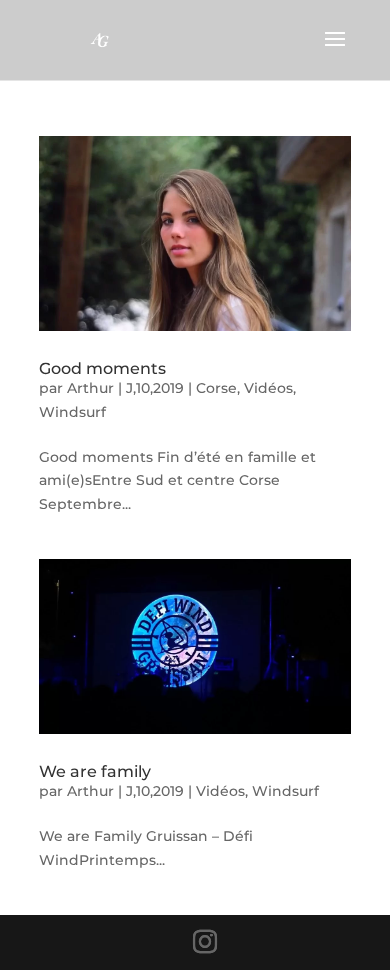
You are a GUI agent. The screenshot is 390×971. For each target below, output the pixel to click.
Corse (216, 388)
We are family (95, 771)
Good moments (102, 368)
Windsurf (72, 412)
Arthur (90, 388)
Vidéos (268, 388)
